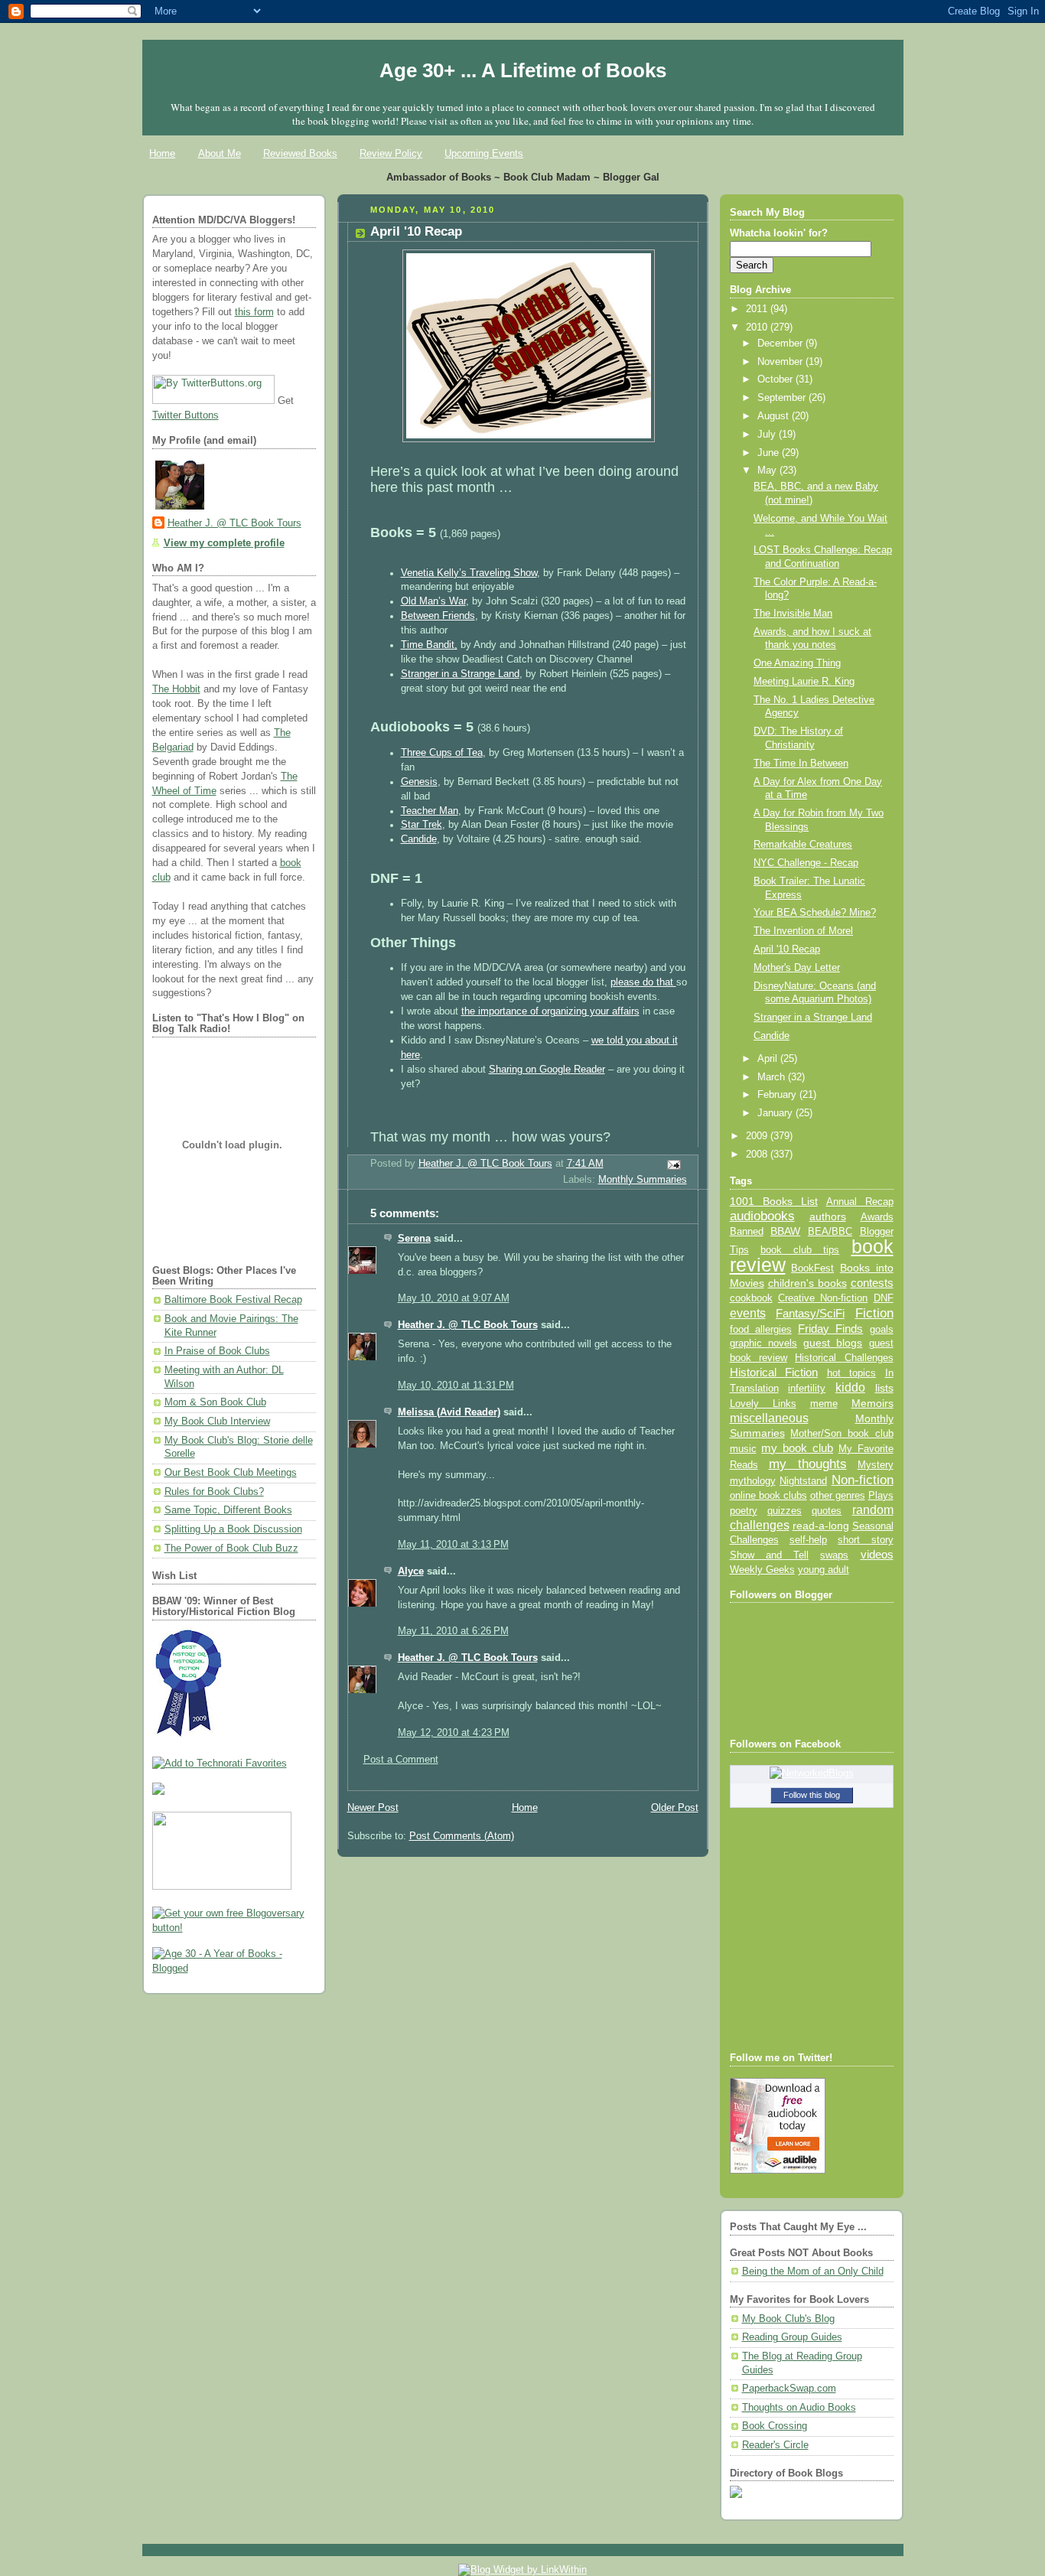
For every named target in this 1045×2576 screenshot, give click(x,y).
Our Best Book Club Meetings (231, 1473)
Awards (877, 1217)
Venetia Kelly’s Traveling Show (469, 573)
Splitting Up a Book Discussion (233, 1529)
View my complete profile (224, 543)
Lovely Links (763, 1404)
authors (828, 1216)
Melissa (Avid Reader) (449, 1412)
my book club (797, 1448)
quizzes (785, 1511)
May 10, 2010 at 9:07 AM (454, 1298)
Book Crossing (775, 2426)
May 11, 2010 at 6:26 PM (453, 1631)
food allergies (761, 1329)
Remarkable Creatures (803, 845)
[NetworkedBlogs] (812, 1773)
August (775, 416)
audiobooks (762, 1216)
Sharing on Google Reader (547, 1070)
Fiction (874, 1313)
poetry (744, 1511)
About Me (220, 153)
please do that (643, 982)
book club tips (800, 1250)
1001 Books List (774, 1201)
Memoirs (872, 1403)
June (770, 453)
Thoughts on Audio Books (799, 2408)
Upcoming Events (484, 153)
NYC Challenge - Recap (806, 863)
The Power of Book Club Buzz (231, 1549)
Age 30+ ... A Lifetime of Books (523, 70)
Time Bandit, (429, 645)
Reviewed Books (300, 153)
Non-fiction (863, 1480)
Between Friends (438, 616)
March (773, 1077)
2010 (758, 327)
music (743, 1449)
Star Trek (422, 825)
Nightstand (803, 1481)
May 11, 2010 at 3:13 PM (453, 1545)
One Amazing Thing (797, 663)
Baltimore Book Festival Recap (233, 1300)
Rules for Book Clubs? (214, 1492)
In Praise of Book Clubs (217, 1351)
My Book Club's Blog (788, 2319)
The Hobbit (176, 689)
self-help (808, 1540)
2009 (758, 1136)
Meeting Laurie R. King (804, 682)
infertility (807, 1388)
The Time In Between (801, 764)
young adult (824, 1570)
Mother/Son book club (842, 1433)
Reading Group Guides (792, 2337)
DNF (884, 1298)
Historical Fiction (774, 1373)
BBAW (785, 1231)
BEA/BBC (830, 1231)
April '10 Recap (787, 949)
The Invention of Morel (803, 931)
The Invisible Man (793, 614)
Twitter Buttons (186, 415)
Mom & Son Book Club (215, 1402)
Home (162, 153)
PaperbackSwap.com (789, 2389)
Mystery (876, 1465)
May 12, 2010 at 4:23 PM (454, 1733)
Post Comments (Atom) (462, 1836)
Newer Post (373, 1808)
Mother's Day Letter (797, 968)
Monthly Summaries (643, 1180)
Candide (419, 839)
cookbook (751, 1298)
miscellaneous (769, 1418)
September (783, 398)
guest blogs (833, 1343)
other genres (838, 1496)
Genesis (419, 782)
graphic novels (763, 1343)
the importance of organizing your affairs (550, 1011)
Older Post (675, 1808)
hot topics (852, 1373)
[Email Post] (672, 1164)
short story (865, 1540)
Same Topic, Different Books (228, 1510)
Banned (747, 1231)
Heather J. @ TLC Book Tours (234, 523)
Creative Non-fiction (823, 1298)
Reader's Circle (775, 2445)
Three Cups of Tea (442, 753)
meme (824, 1404)
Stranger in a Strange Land (460, 674)
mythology (753, 1481)
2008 (758, 1154)
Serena (414, 1239)
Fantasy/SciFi (810, 1314)
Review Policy (391, 153)
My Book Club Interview (217, 1422)
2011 (758, 309)
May (768, 471)
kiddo (850, 1387)
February (778, 1095)
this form (254, 312)
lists (884, 1388)
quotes (827, 1511)
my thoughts (808, 1464)
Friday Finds (830, 1329)
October (776, 379)
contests (872, 1283)
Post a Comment (401, 1760)
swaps (834, 1555)
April (769, 1059)
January (776, 1113)
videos (877, 1555)
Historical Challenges (844, 1358)
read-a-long (821, 1526)
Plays (881, 1496)
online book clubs (768, 1495)
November (781, 362)
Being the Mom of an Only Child (813, 2272)
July (768, 435)
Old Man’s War (433, 601)
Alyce (411, 1571)
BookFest (812, 1268)
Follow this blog (812, 1795)
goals (882, 1330)
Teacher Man (430, 811)
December (781, 344)
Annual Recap (860, 1202)
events (748, 1313)
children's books (807, 1283)
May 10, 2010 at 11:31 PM (456, 1386)
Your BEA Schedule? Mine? (815, 913)
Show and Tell (770, 1555)
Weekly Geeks (762, 1570)
